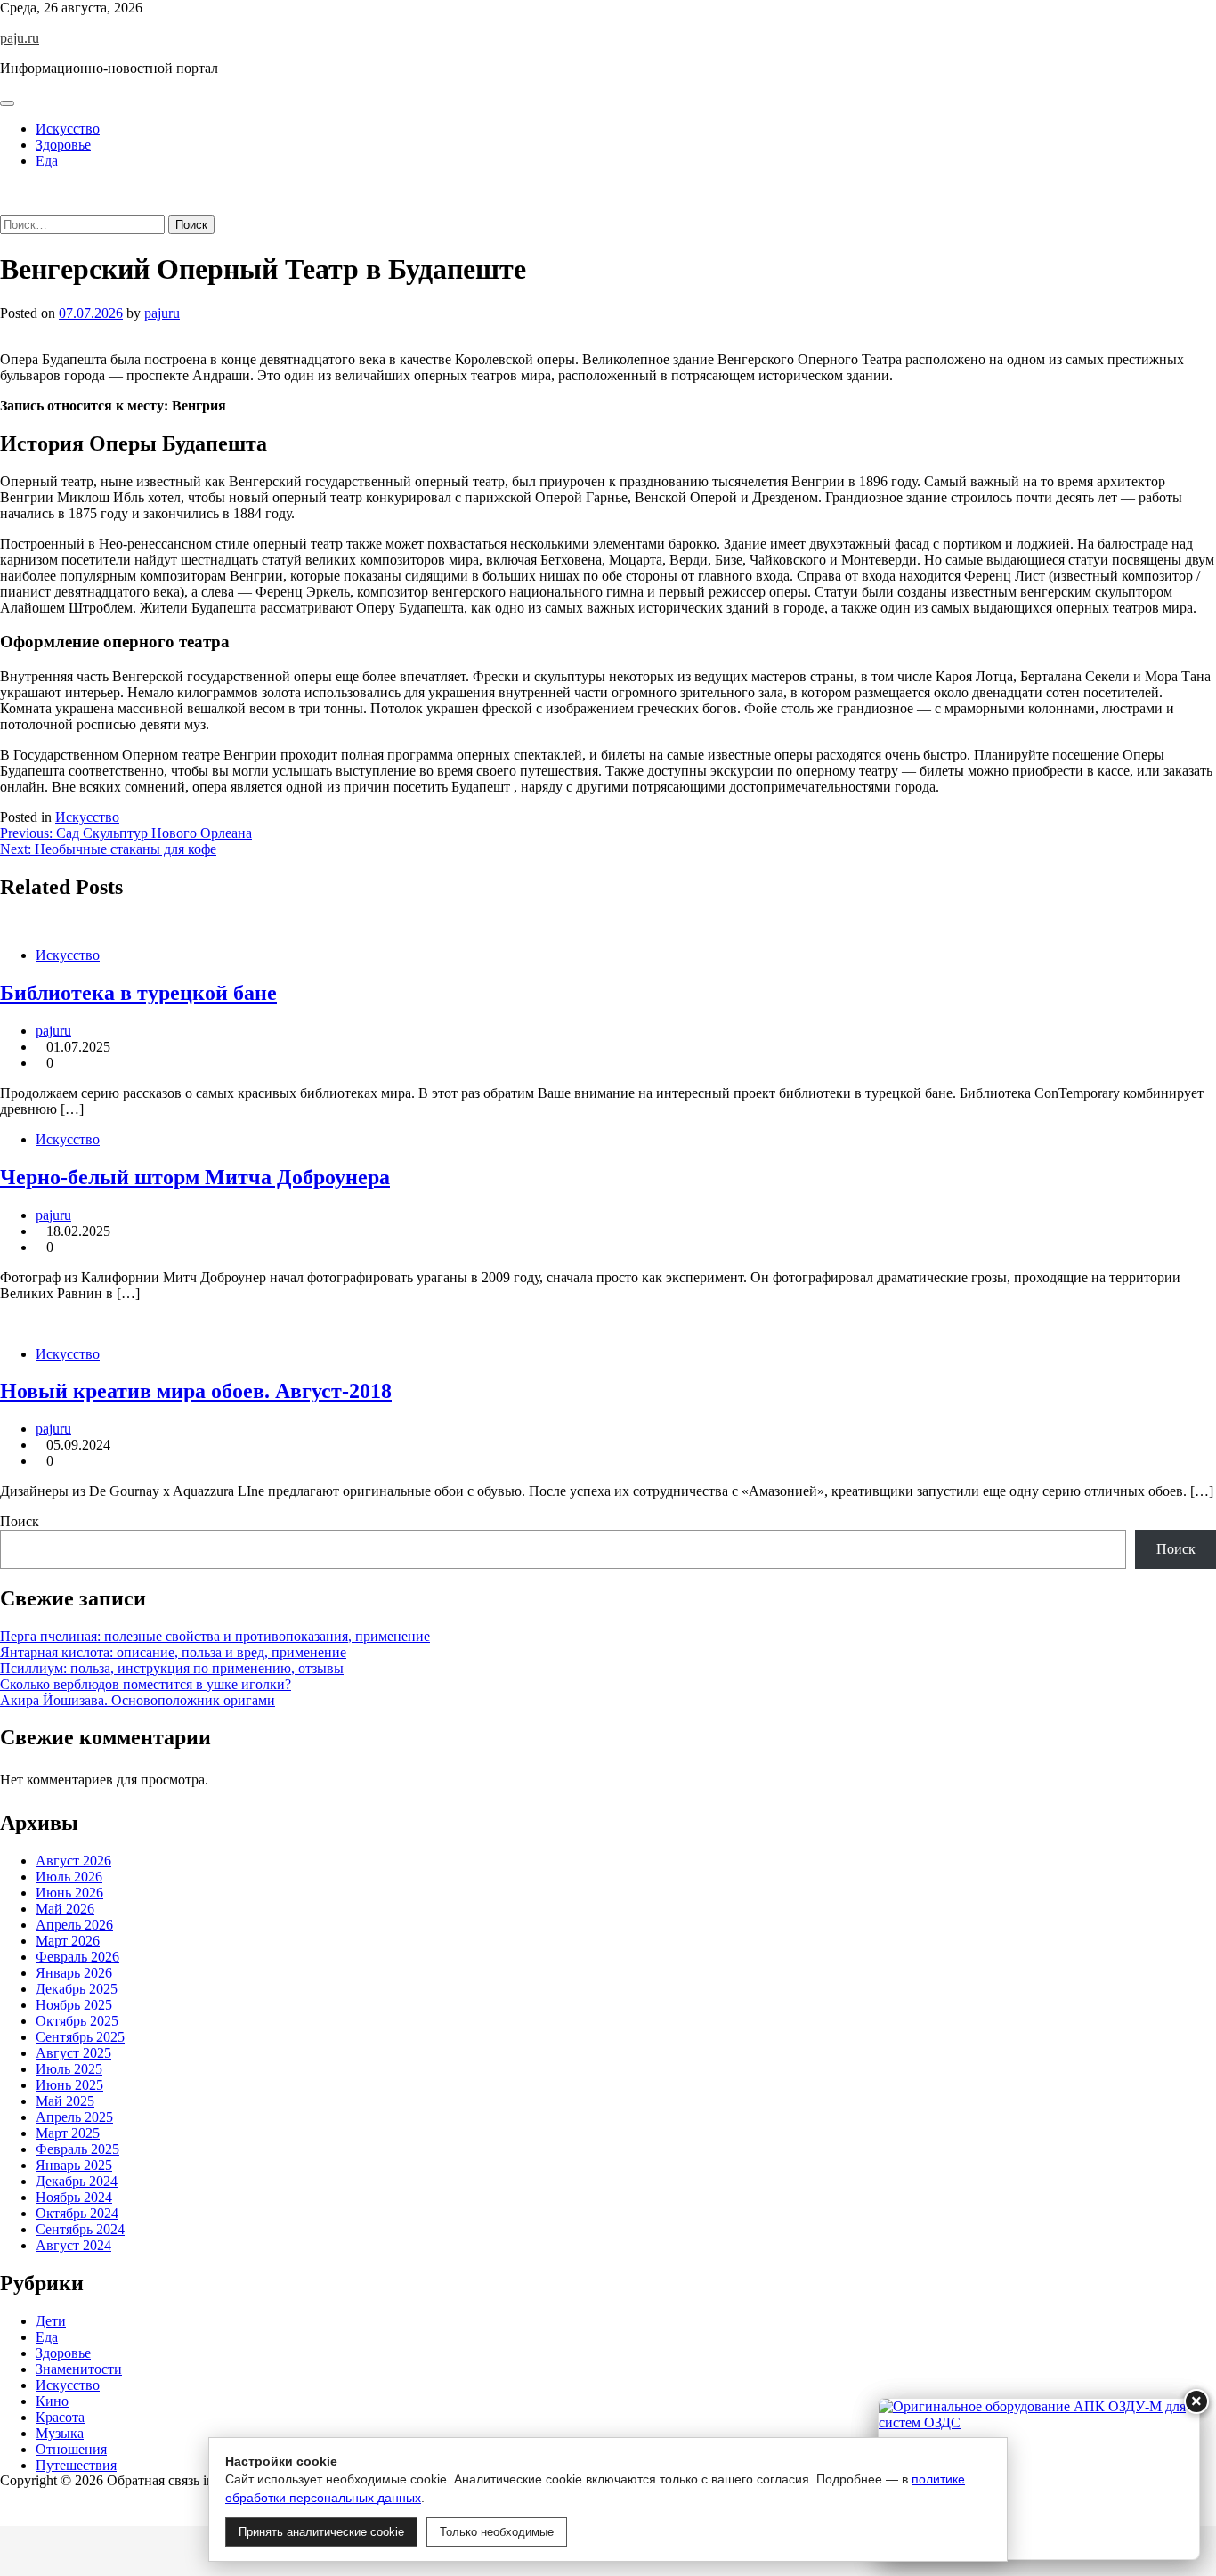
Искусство (68, 129)
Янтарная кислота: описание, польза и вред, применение (173, 1652)
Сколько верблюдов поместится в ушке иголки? (146, 1684)
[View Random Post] (5, 191)
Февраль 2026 (77, 1957)
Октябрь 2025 (77, 2021)
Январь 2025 (74, 2165)
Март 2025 (68, 2133)
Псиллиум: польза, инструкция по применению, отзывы (172, 1668)
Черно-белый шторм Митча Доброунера (195, 1177)
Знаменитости (79, 2369)
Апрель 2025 (74, 2117)
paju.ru (20, 38)
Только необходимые (497, 2532)
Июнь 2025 (69, 2085)
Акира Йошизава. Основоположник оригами (138, 1700)
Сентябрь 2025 (80, 2037)
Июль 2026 (69, 1877)
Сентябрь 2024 (80, 2229)
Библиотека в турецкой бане (138, 993)
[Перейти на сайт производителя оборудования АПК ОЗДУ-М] (1039, 2479)
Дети (51, 2321)
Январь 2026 (74, 1973)
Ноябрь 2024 (74, 2197)
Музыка (60, 2433)
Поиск (20, 1521)
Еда (47, 161)
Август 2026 (73, 1861)
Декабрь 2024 (77, 2181)
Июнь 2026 (69, 1893)
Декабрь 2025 (77, 1989)
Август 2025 (73, 2053)
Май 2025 (65, 2101)
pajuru (162, 313)
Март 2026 (68, 1941)
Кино (52, 2401)
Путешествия (76, 2465)
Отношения (71, 2449)
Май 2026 (65, 1909)
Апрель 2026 (74, 1925)
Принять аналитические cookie (321, 2532)
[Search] (5, 207)
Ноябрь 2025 (74, 2005)
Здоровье (63, 145)
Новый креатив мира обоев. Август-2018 (196, 1391)
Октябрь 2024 (77, 2213)
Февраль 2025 (77, 2149)
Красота (60, 2417)
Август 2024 (73, 2245)
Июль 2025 (69, 2069)
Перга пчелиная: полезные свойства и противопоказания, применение (215, 1636)
